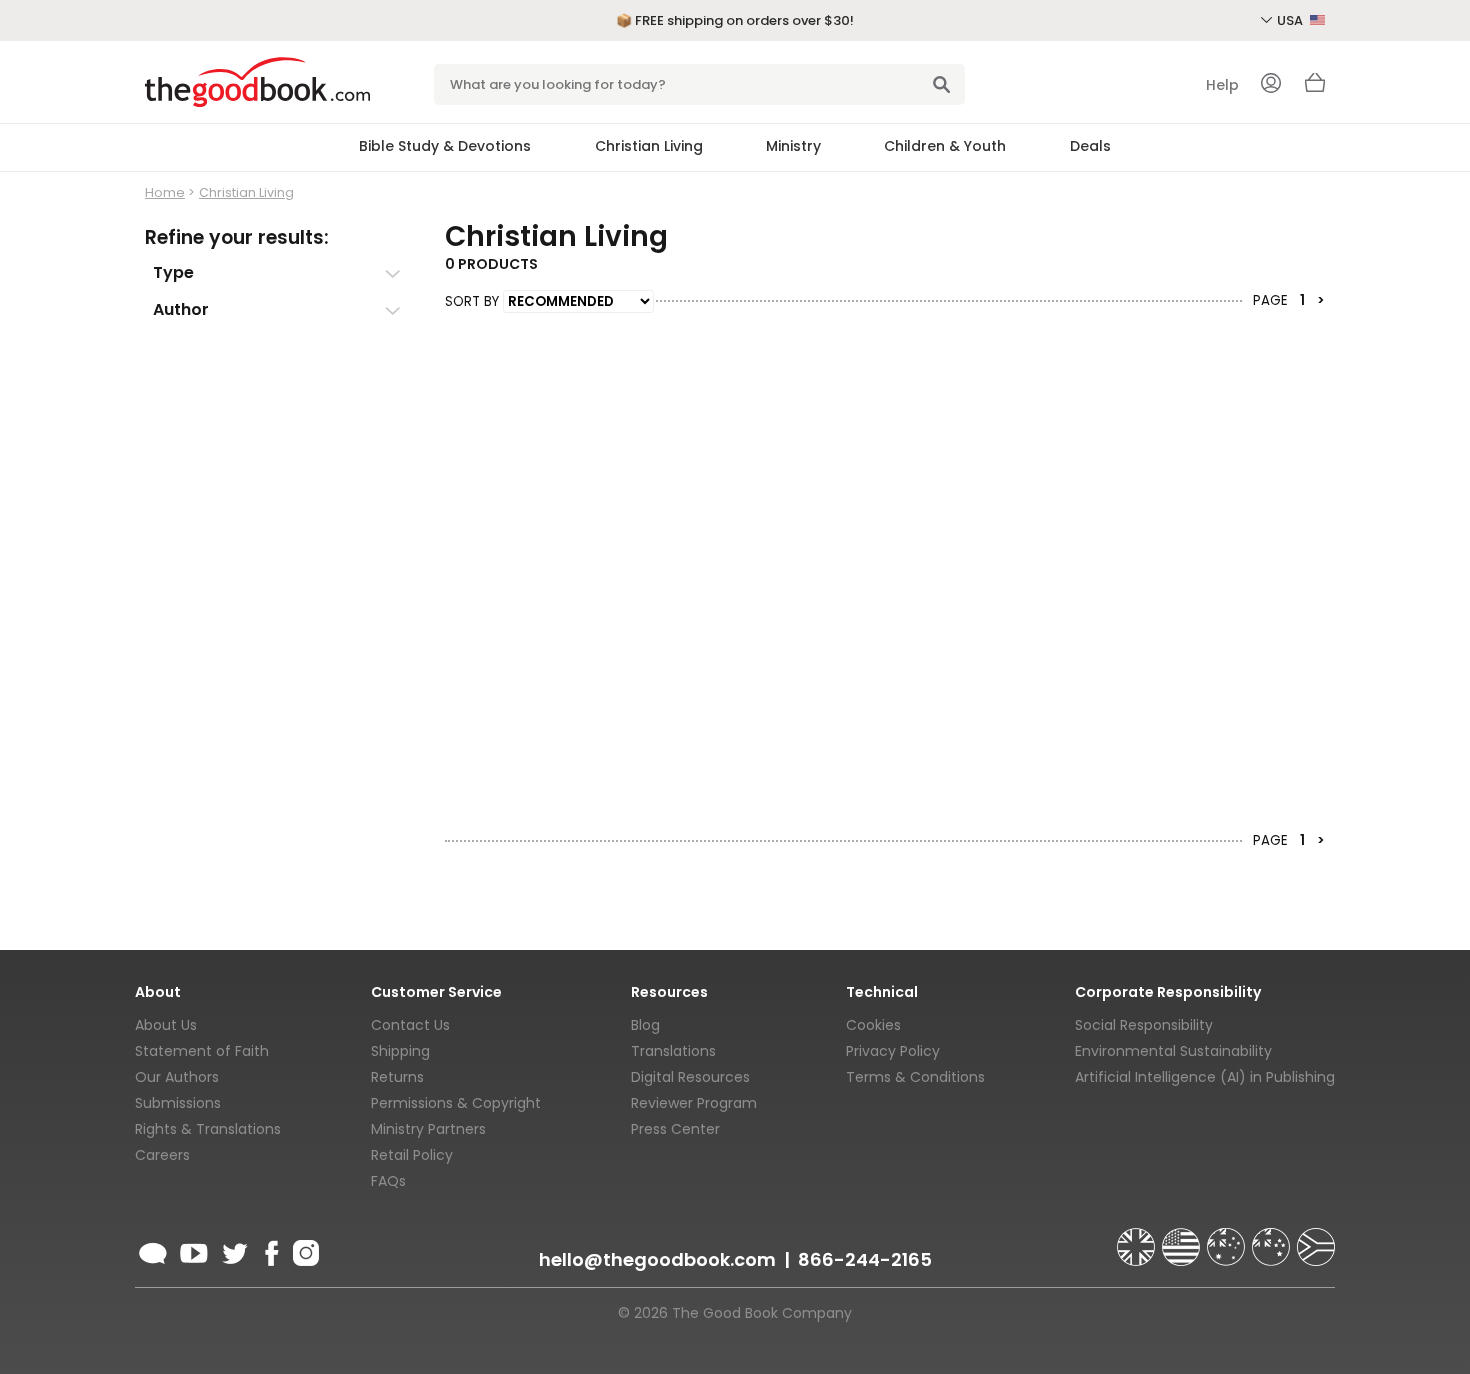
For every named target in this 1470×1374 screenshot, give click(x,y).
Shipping (400, 1051)
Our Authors (177, 1077)
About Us (166, 1025)
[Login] (1271, 85)
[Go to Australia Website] (1228, 1238)
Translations (673, 1051)
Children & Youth (945, 146)
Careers (162, 1155)
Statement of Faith (202, 1051)
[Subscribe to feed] (153, 1250)
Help (1222, 85)
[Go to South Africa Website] (1316, 1238)
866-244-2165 (865, 1259)
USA (1291, 20)
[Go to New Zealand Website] (1273, 1238)
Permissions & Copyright (456, 1103)
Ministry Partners (428, 1129)
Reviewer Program (694, 1103)
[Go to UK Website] (1138, 1238)
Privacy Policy (893, 1051)
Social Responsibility (1144, 1025)
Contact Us (410, 1025)
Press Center (675, 1129)
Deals (1090, 146)
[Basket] (1315, 88)
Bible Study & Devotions (445, 146)
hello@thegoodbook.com (657, 1259)
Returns (397, 1077)
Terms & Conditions (915, 1077)
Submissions (178, 1103)
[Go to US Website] (1183, 1238)
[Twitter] (233, 1250)
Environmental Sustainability (1173, 1051)
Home (165, 192)
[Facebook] (270, 1250)
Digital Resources (690, 1077)
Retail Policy (412, 1155)
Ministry (793, 146)
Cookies (873, 1025)
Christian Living (649, 146)
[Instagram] (304, 1250)
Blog (645, 1025)
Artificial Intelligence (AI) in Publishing (1205, 1077)
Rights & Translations (208, 1129)
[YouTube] (194, 1250)
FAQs (388, 1181)
